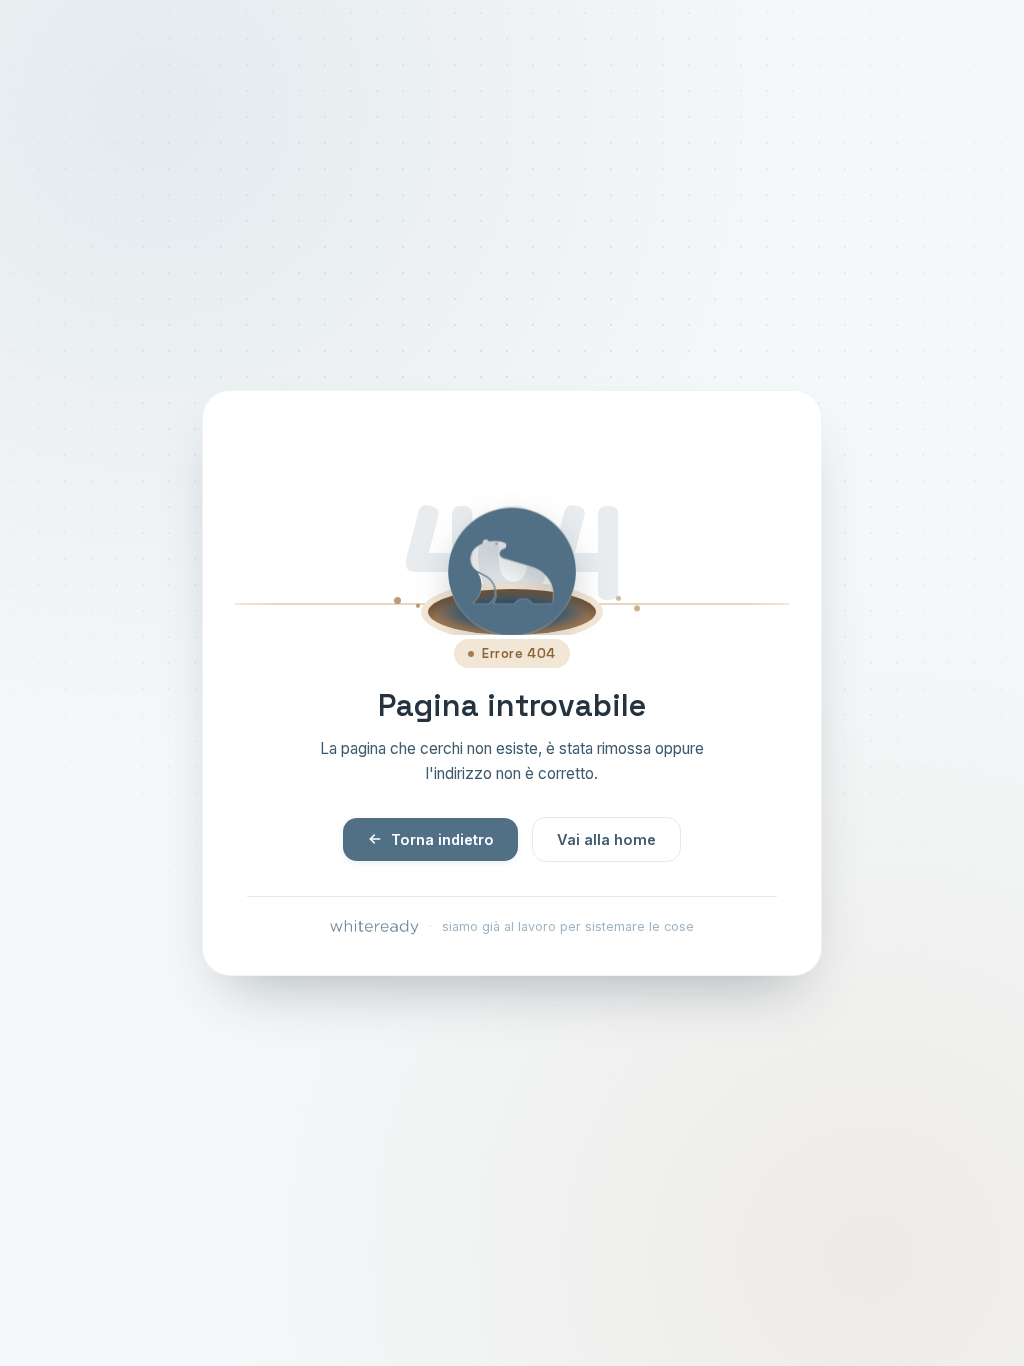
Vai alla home (606, 839)
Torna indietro (442, 839)
